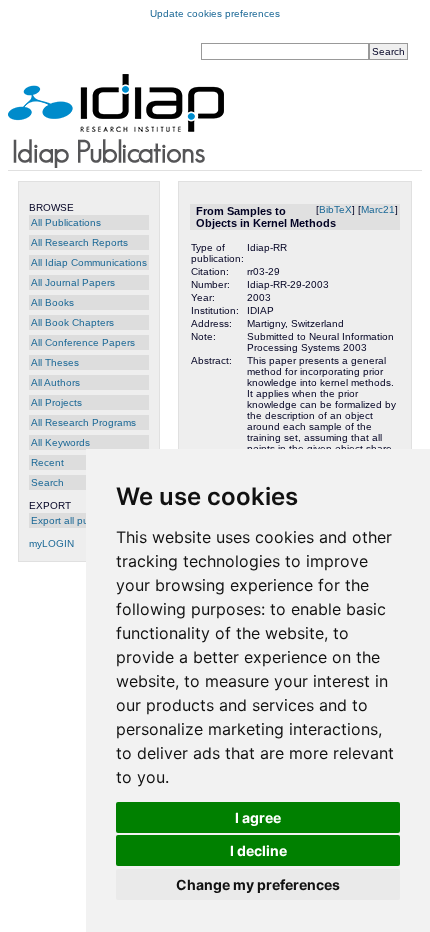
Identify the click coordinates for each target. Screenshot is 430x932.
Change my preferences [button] (258, 884)
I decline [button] (258, 850)
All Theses (55, 362)
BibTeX (335, 209)
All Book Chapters (72, 322)
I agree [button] (258, 817)
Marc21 (378, 209)
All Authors (55, 382)
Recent (47, 462)
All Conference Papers (83, 342)
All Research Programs (83, 422)
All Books (52, 302)
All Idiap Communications (89, 262)
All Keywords (60, 442)
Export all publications (81, 520)
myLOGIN (51, 543)
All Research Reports (79, 242)
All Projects (56, 402)
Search (47, 482)
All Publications (66, 222)
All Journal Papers (73, 282)
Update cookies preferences (215, 13)
